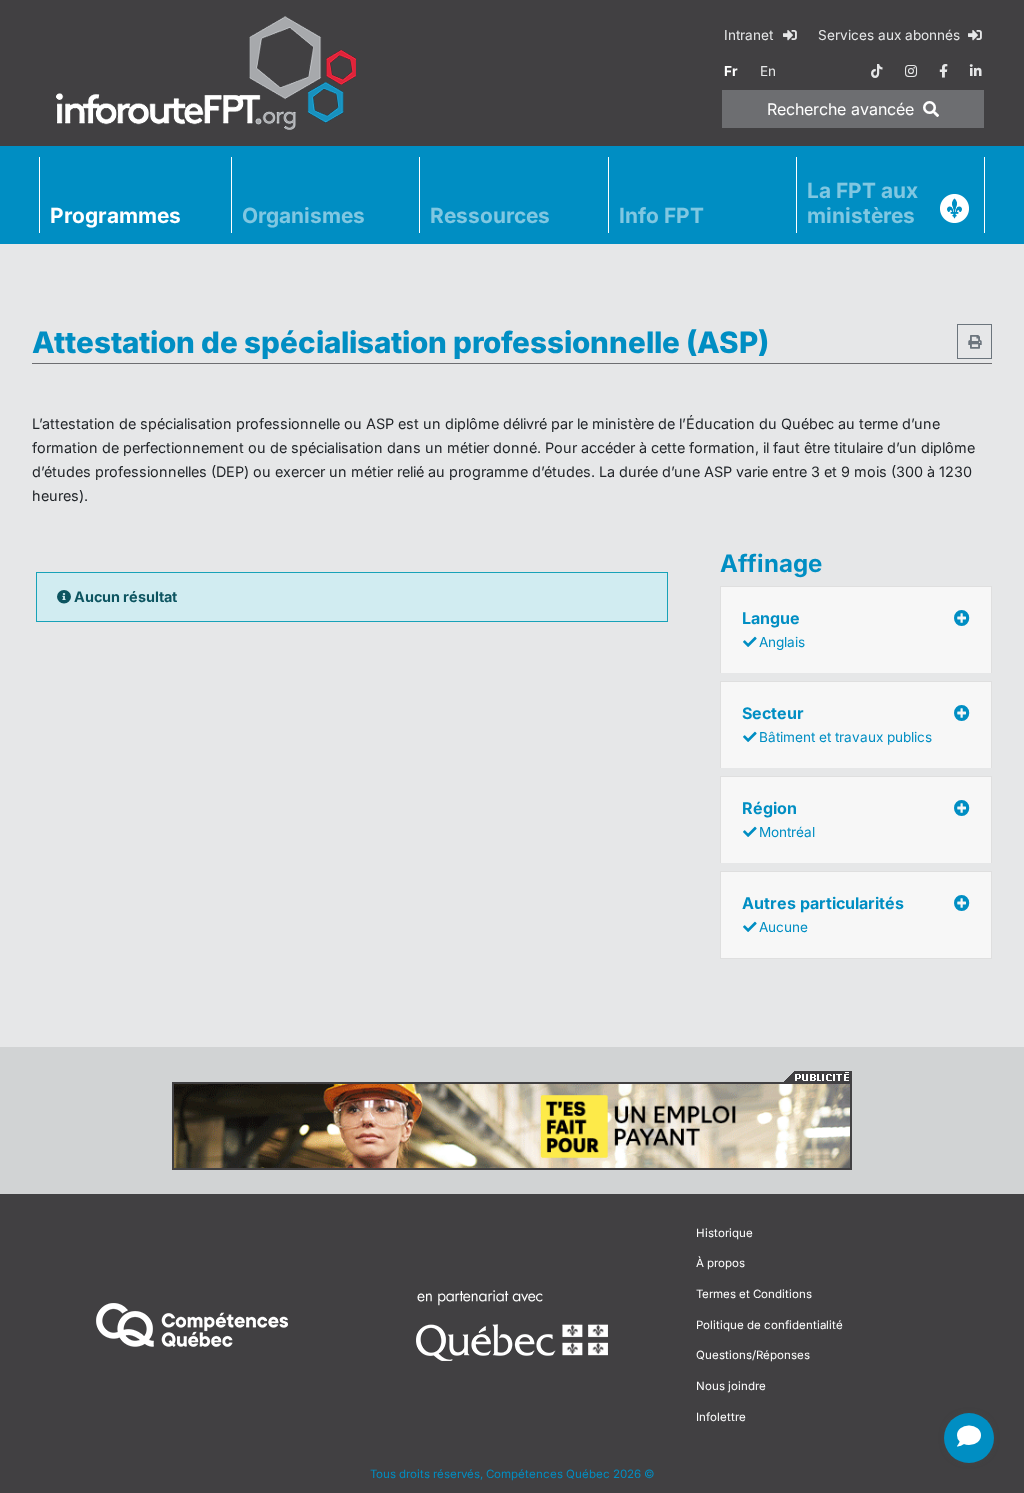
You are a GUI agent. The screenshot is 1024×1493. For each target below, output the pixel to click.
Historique (724, 1233)
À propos (720, 1263)
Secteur (837, 724)
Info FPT (661, 215)
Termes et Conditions (754, 1294)
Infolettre (721, 1417)
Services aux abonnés (891, 35)
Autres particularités (823, 914)
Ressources (490, 215)
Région (778, 819)
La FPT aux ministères (862, 203)
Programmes (115, 215)
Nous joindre (731, 1386)
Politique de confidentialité (769, 1325)
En (768, 71)
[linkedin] (976, 71)
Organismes (303, 215)
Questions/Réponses (753, 1355)
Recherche (840, 109)
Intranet (750, 35)
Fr (731, 71)
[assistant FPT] (969, 1438)
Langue (773, 629)
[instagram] (911, 71)
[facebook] (943, 71)
